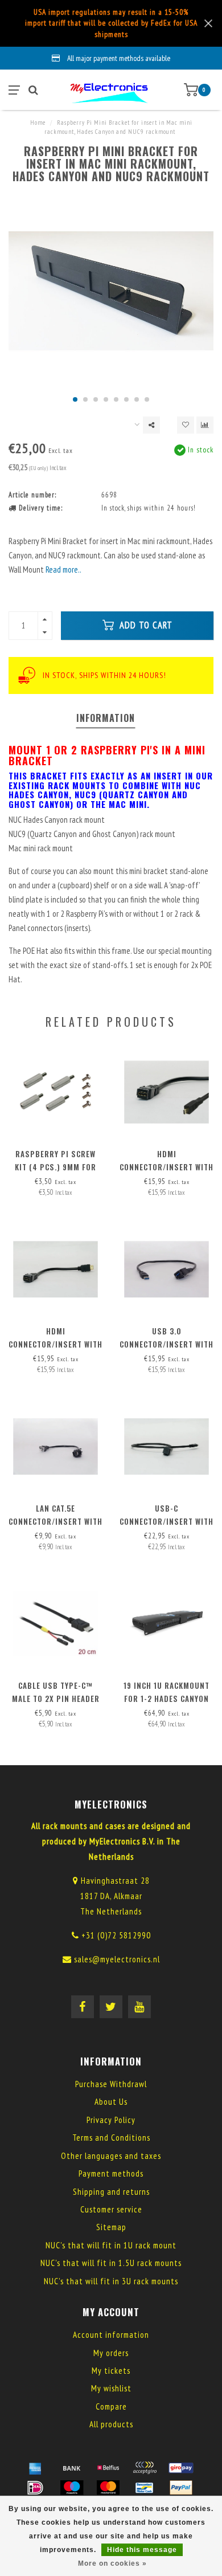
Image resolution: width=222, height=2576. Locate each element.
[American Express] (35, 2468)
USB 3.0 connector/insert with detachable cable (166, 1344)
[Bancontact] (145, 2488)
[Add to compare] (205, 425)
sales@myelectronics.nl (117, 1959)
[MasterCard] (108, 2488)
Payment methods (111, 2173)
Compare (111, 2406)
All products (111, 2424)
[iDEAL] (35, 2488)
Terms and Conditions (111, 2138)
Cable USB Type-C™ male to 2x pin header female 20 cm (56, 1699)
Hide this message (142, 2550)
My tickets (111, 2371)
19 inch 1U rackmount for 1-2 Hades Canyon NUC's (166, 1699)
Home (38, 123)
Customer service (111, 2209)
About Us (111, 2102)
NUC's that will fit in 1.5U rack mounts (111, 2263)
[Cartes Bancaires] (145, 2468)
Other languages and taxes (111, 2156)
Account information (111, 2335)
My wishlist (111, 2388)
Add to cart (145, 625)
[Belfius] (108, 2468)
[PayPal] (181, 2488)
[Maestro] (72, 2488)
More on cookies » (112, 2563)
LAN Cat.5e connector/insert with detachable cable (55, 1521)
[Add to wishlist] (186, 425)
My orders (111, 2353)
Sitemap (111, 2227)
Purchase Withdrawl (111, 2084)
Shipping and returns (111, 2192)
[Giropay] (181, 2468)
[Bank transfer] (72, 2468)
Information (106, 718)
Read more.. (63, 570)
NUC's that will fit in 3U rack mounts (111, 2281)
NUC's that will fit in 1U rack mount (111, 2245)
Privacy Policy (111, 2120)
